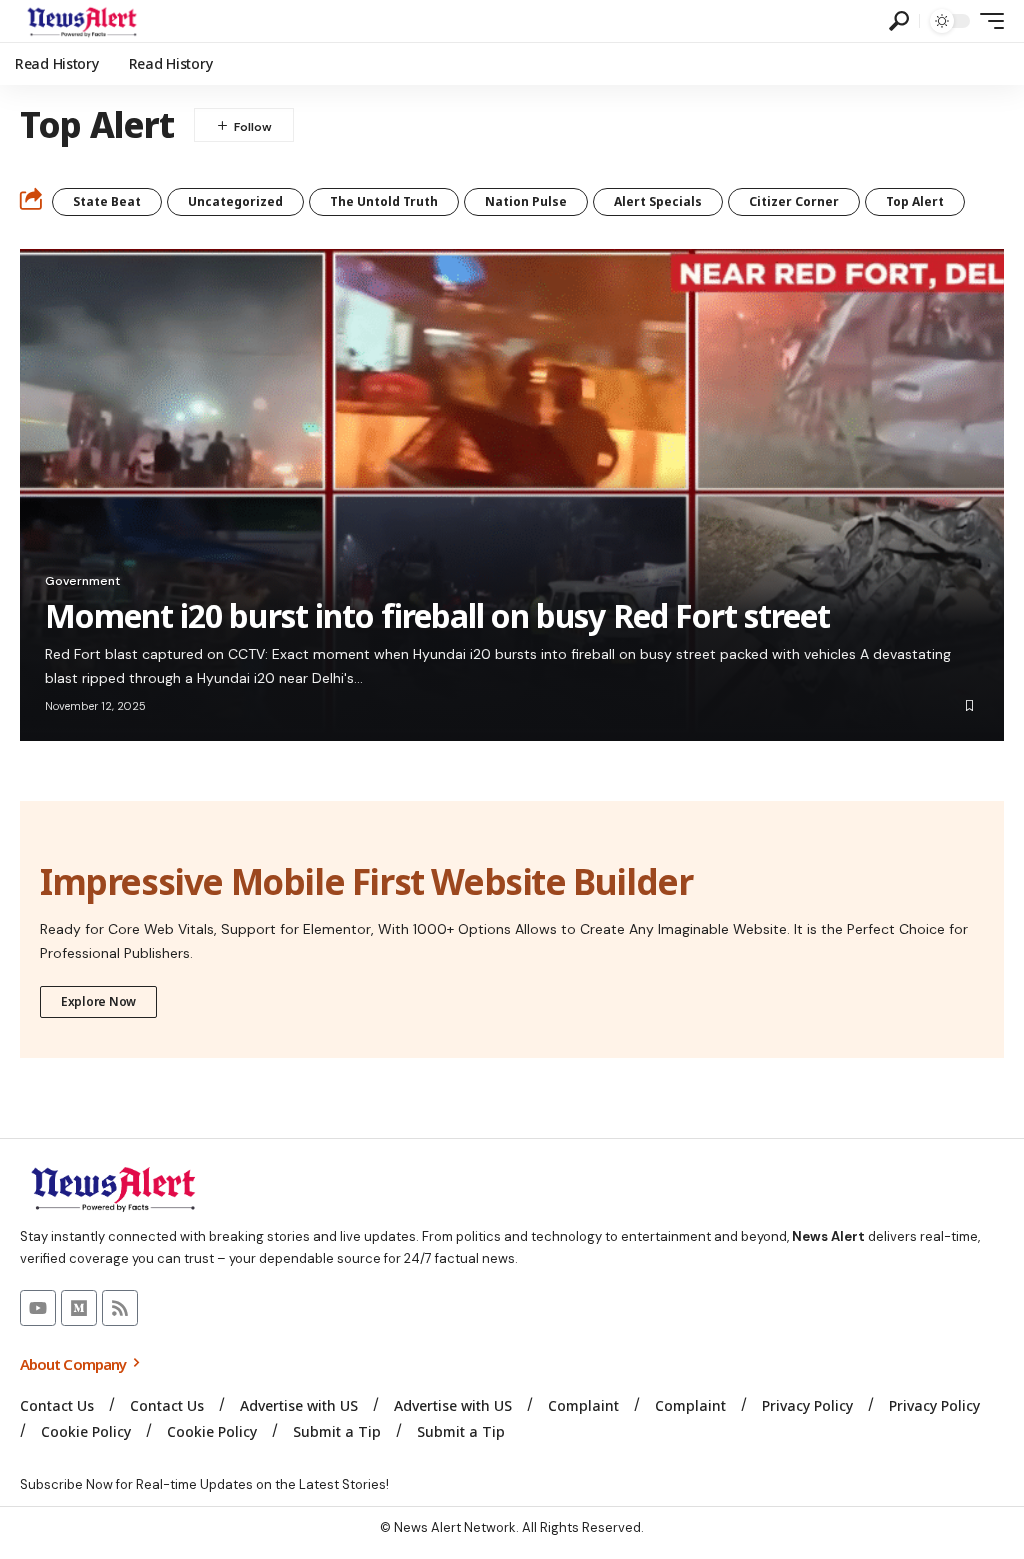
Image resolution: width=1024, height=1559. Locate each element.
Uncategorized (235, 201)
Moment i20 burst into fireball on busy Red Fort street (437, 615)
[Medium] (79, 1308)
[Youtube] (38, 1308)
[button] (899, 21)
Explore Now (98, 1001)
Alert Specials (658, 201)
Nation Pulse (526, 201)
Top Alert (915, 201)
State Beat (107, 201)
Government (82, 581)
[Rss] (120, 1308)
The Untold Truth (384, 201)
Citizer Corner (794, 201)
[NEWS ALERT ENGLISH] (81, 21)
